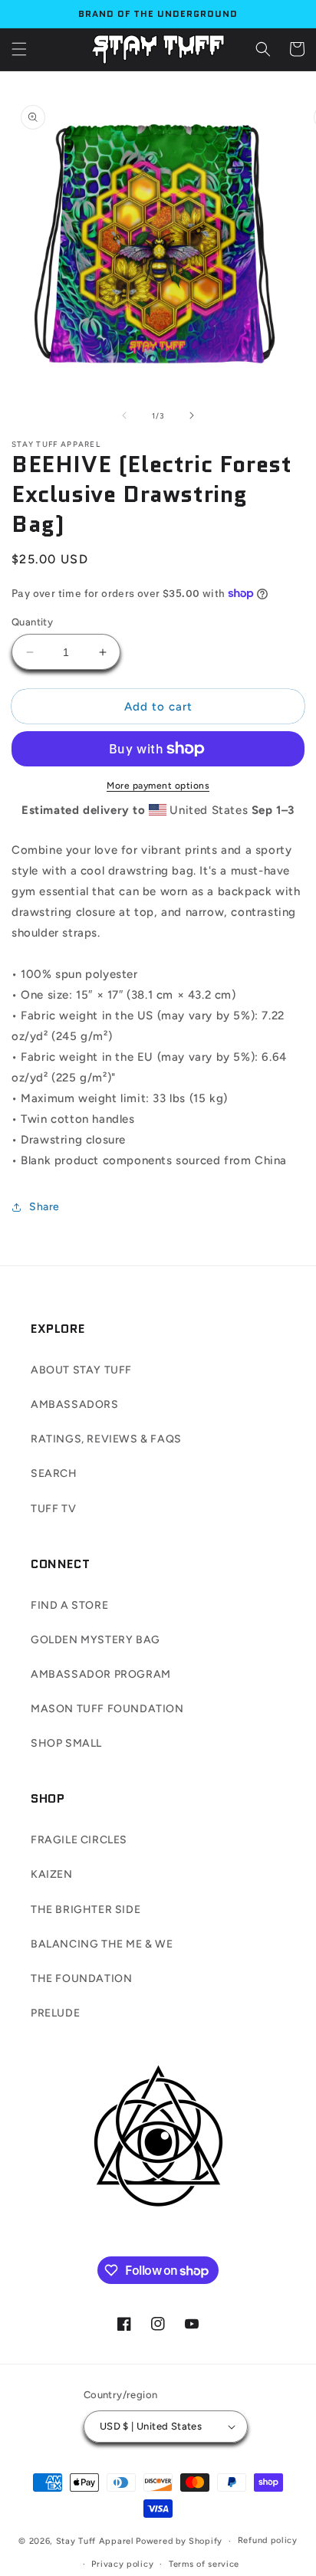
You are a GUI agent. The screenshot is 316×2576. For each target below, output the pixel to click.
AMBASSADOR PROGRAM (101, 1674)
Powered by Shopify (179, 2541)
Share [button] (44, 1207)
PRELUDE (55, 2013)
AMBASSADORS (75, 1404)
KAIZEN (52, 1874)
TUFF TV (53, 1509)
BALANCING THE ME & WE (102, 1944)
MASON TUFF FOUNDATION (107, 1709)
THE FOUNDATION (81, 1979)
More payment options (158, 786)
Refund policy (268, 2540)
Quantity (32, 622)
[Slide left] (124, 415)
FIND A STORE (69, 1605)
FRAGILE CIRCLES (79, 1840)
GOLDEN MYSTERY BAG (95, 1640)
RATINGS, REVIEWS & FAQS (106, 1439)
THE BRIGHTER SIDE (86, 1910)
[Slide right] (192, 415)
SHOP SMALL (66, 1743)
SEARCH (54, 1473)
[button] (19, 49)
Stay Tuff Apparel (95, 2541)
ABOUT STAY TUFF (81, 1370)
